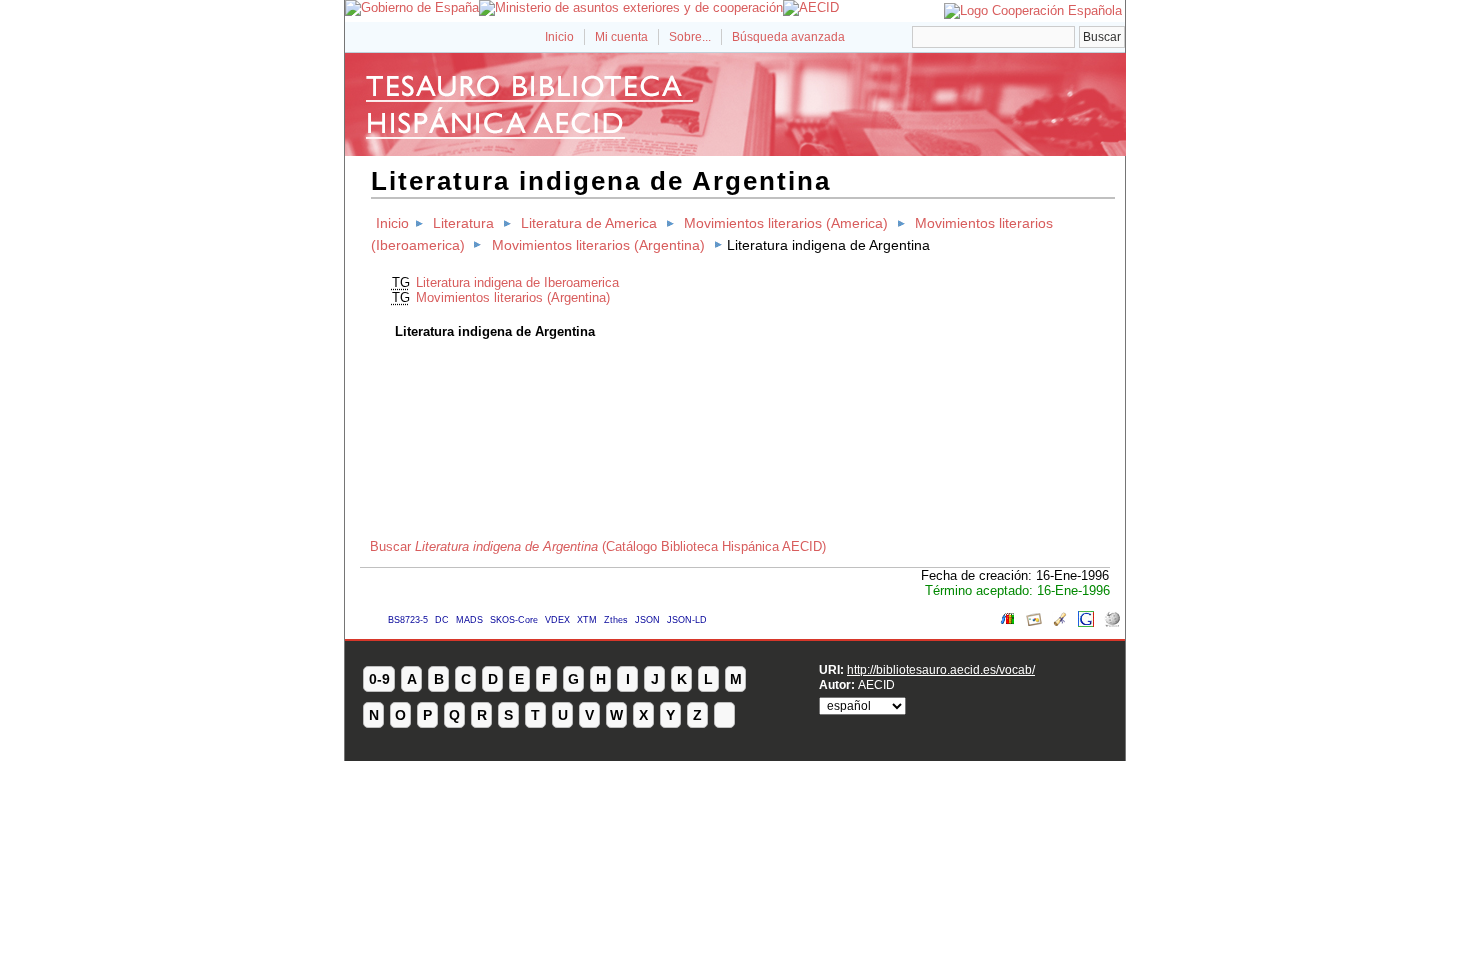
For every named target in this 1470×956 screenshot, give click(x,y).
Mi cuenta (621, 37)
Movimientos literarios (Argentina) (598, 245)
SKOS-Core (514, 620)
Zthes (616, 620)
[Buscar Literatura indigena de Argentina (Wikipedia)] (1112, 622)
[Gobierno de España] (412, 7)
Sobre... (690, 37)
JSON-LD (687, 620)
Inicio (559, 37)
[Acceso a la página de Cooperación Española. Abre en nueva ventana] (1033, 10)
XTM (587, 620)
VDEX (557, 620)
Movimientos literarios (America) (786, 223)
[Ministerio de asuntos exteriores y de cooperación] (631, 7)
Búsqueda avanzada (788, 37)
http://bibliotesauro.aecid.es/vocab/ (941, 669)
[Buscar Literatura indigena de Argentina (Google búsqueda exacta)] (1086, 622)
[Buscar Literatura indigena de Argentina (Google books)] (1008, 622)
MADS (469, 620)
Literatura (463, 223)
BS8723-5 (408, 620)
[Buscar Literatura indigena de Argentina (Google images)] (1034, 622)
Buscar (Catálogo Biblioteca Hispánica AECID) (598, 546)
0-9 (379, 679)
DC (442, 620)
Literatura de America (589, 223)
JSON (647, 620)
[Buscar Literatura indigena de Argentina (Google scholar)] (1060, 622)
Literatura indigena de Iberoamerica (517, 282)
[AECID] (811, 7)
